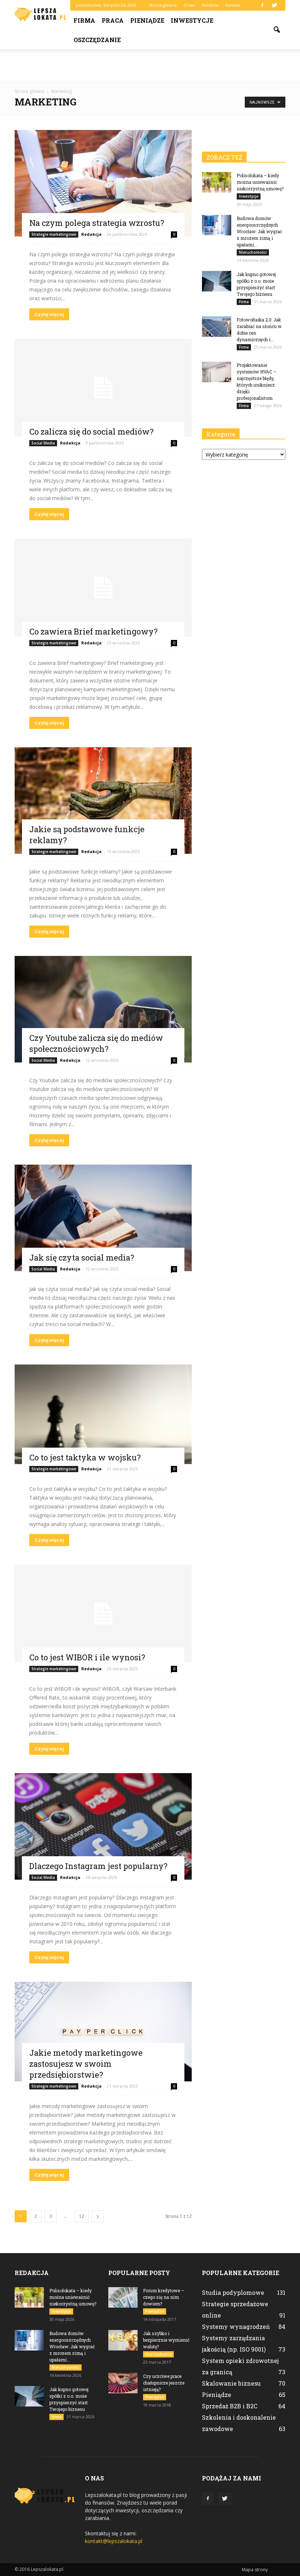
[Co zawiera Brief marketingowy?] (103, 588)
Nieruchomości (253, 252)
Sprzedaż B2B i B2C (230, 2406)
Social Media (43, 443)
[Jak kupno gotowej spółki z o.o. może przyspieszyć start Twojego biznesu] (217, 281)
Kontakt (233, 5)
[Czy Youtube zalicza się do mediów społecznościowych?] (103, 1009)
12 (82, 2216)
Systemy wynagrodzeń (236, 2326)
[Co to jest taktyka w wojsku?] (103, 1414)
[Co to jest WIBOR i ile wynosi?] (103, 1613)
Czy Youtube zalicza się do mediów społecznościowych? (96, 1043)
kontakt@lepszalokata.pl (114, 2541)
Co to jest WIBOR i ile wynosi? (87, 1657)
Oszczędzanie (97, 40)
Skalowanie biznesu (231, 2383)
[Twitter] (274, 5)
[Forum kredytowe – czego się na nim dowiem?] (123, 2297)
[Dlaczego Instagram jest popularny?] (103, 1826)
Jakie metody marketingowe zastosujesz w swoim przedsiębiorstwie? (86, 2064)
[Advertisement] (150, 66)
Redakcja (91, 234)
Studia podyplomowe (233, 2292)
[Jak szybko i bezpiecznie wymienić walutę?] (123, 2340)
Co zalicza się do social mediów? (91, 431)
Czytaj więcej (49, 314)
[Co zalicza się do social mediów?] (103, 388)
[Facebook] (262, 5)
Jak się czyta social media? (82, 1257)
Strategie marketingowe (54, 234)
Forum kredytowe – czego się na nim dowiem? (164, 2297)
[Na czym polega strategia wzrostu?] (103, 183)
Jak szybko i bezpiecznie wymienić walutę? (166, 2340)
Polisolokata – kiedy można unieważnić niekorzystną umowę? (260, 182)
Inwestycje (192, 20)
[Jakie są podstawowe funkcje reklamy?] (103, 801)
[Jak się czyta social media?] (103, 1218)
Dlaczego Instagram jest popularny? (98, 1866)
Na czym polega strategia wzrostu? (97, 223)
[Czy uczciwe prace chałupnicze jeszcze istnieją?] (123, 2383)
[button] (277, 30)
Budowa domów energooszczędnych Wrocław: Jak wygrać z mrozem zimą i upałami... (259, 231)
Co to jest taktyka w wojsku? (85, 1457)
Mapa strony (255, 2570)
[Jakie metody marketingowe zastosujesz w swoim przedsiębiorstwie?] (103, 2032)
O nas (189, 5)
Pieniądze (147, 20)
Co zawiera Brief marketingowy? (93, 631)
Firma (84, 20)
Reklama (210, 5)
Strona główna (163, 5)
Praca (113, 20)
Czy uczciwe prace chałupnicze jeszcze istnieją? (164, 2383)
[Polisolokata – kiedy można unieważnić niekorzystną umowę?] (217, 182)
